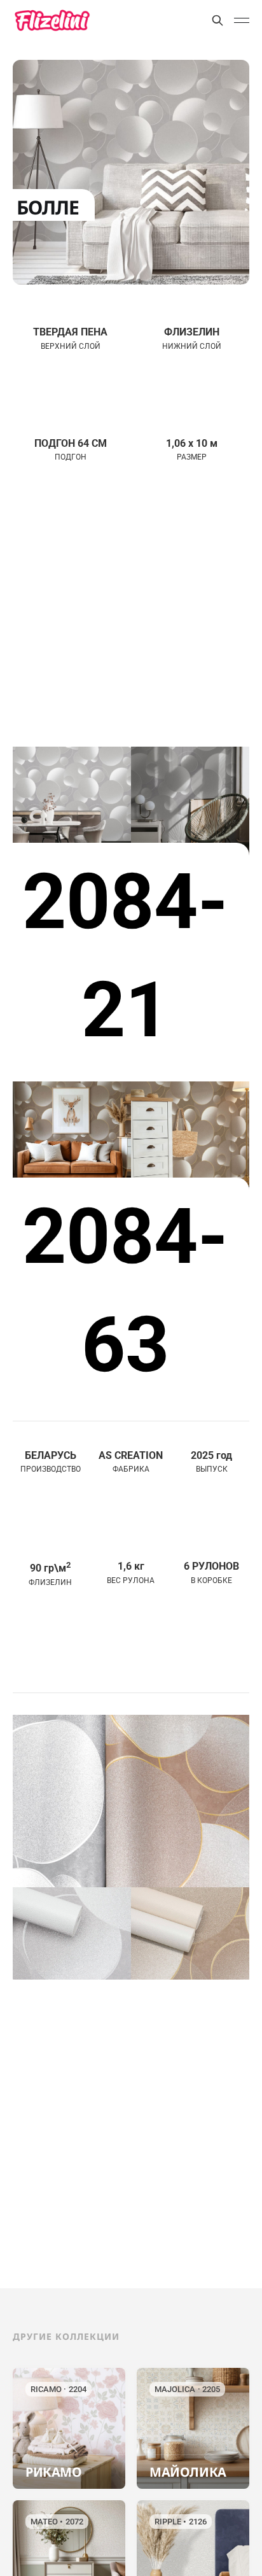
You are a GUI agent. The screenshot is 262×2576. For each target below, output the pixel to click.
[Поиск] (217, 20)
